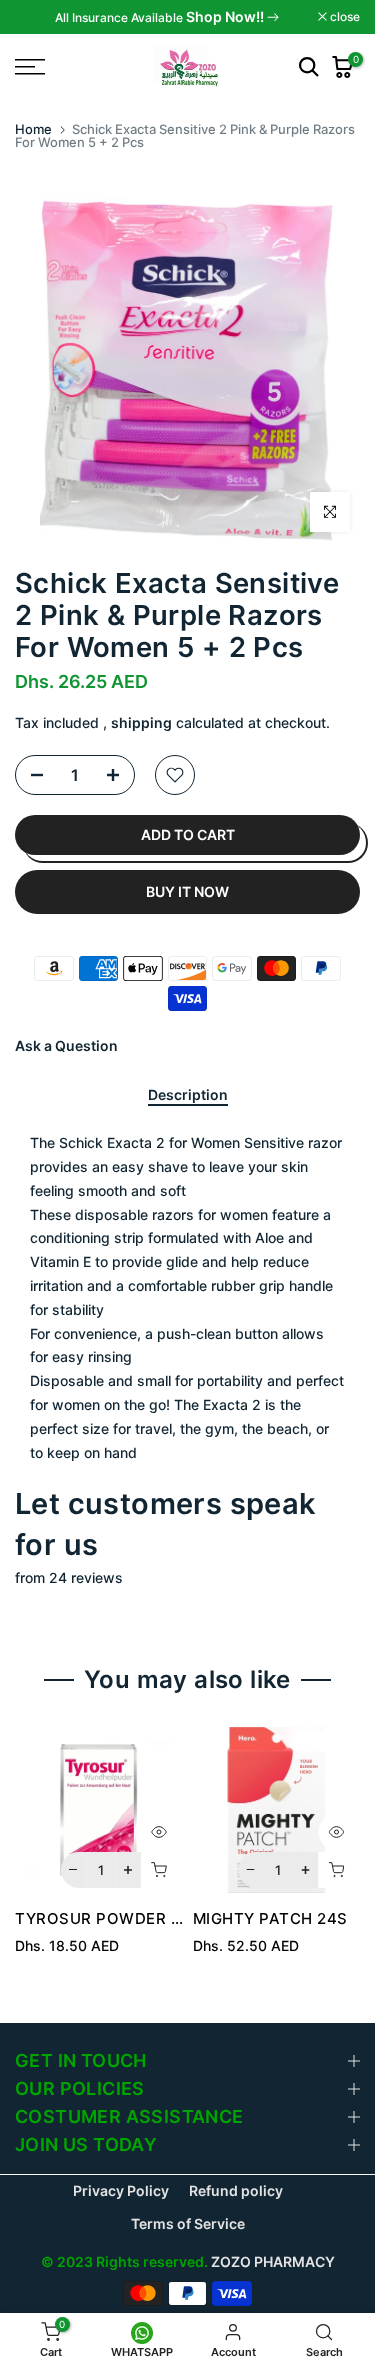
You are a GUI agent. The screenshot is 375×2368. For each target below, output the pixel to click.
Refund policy (236, 2190)
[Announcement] (166, 17)
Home (33, 129)
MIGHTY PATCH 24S (270, 1918)
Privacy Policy (121, 2190)
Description (188, 1095)
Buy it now (187, 891)
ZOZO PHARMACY (273, 2261)
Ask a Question (66, 1045)
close (343, 17)
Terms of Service (188, 2223)
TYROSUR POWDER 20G (108, 1918)
